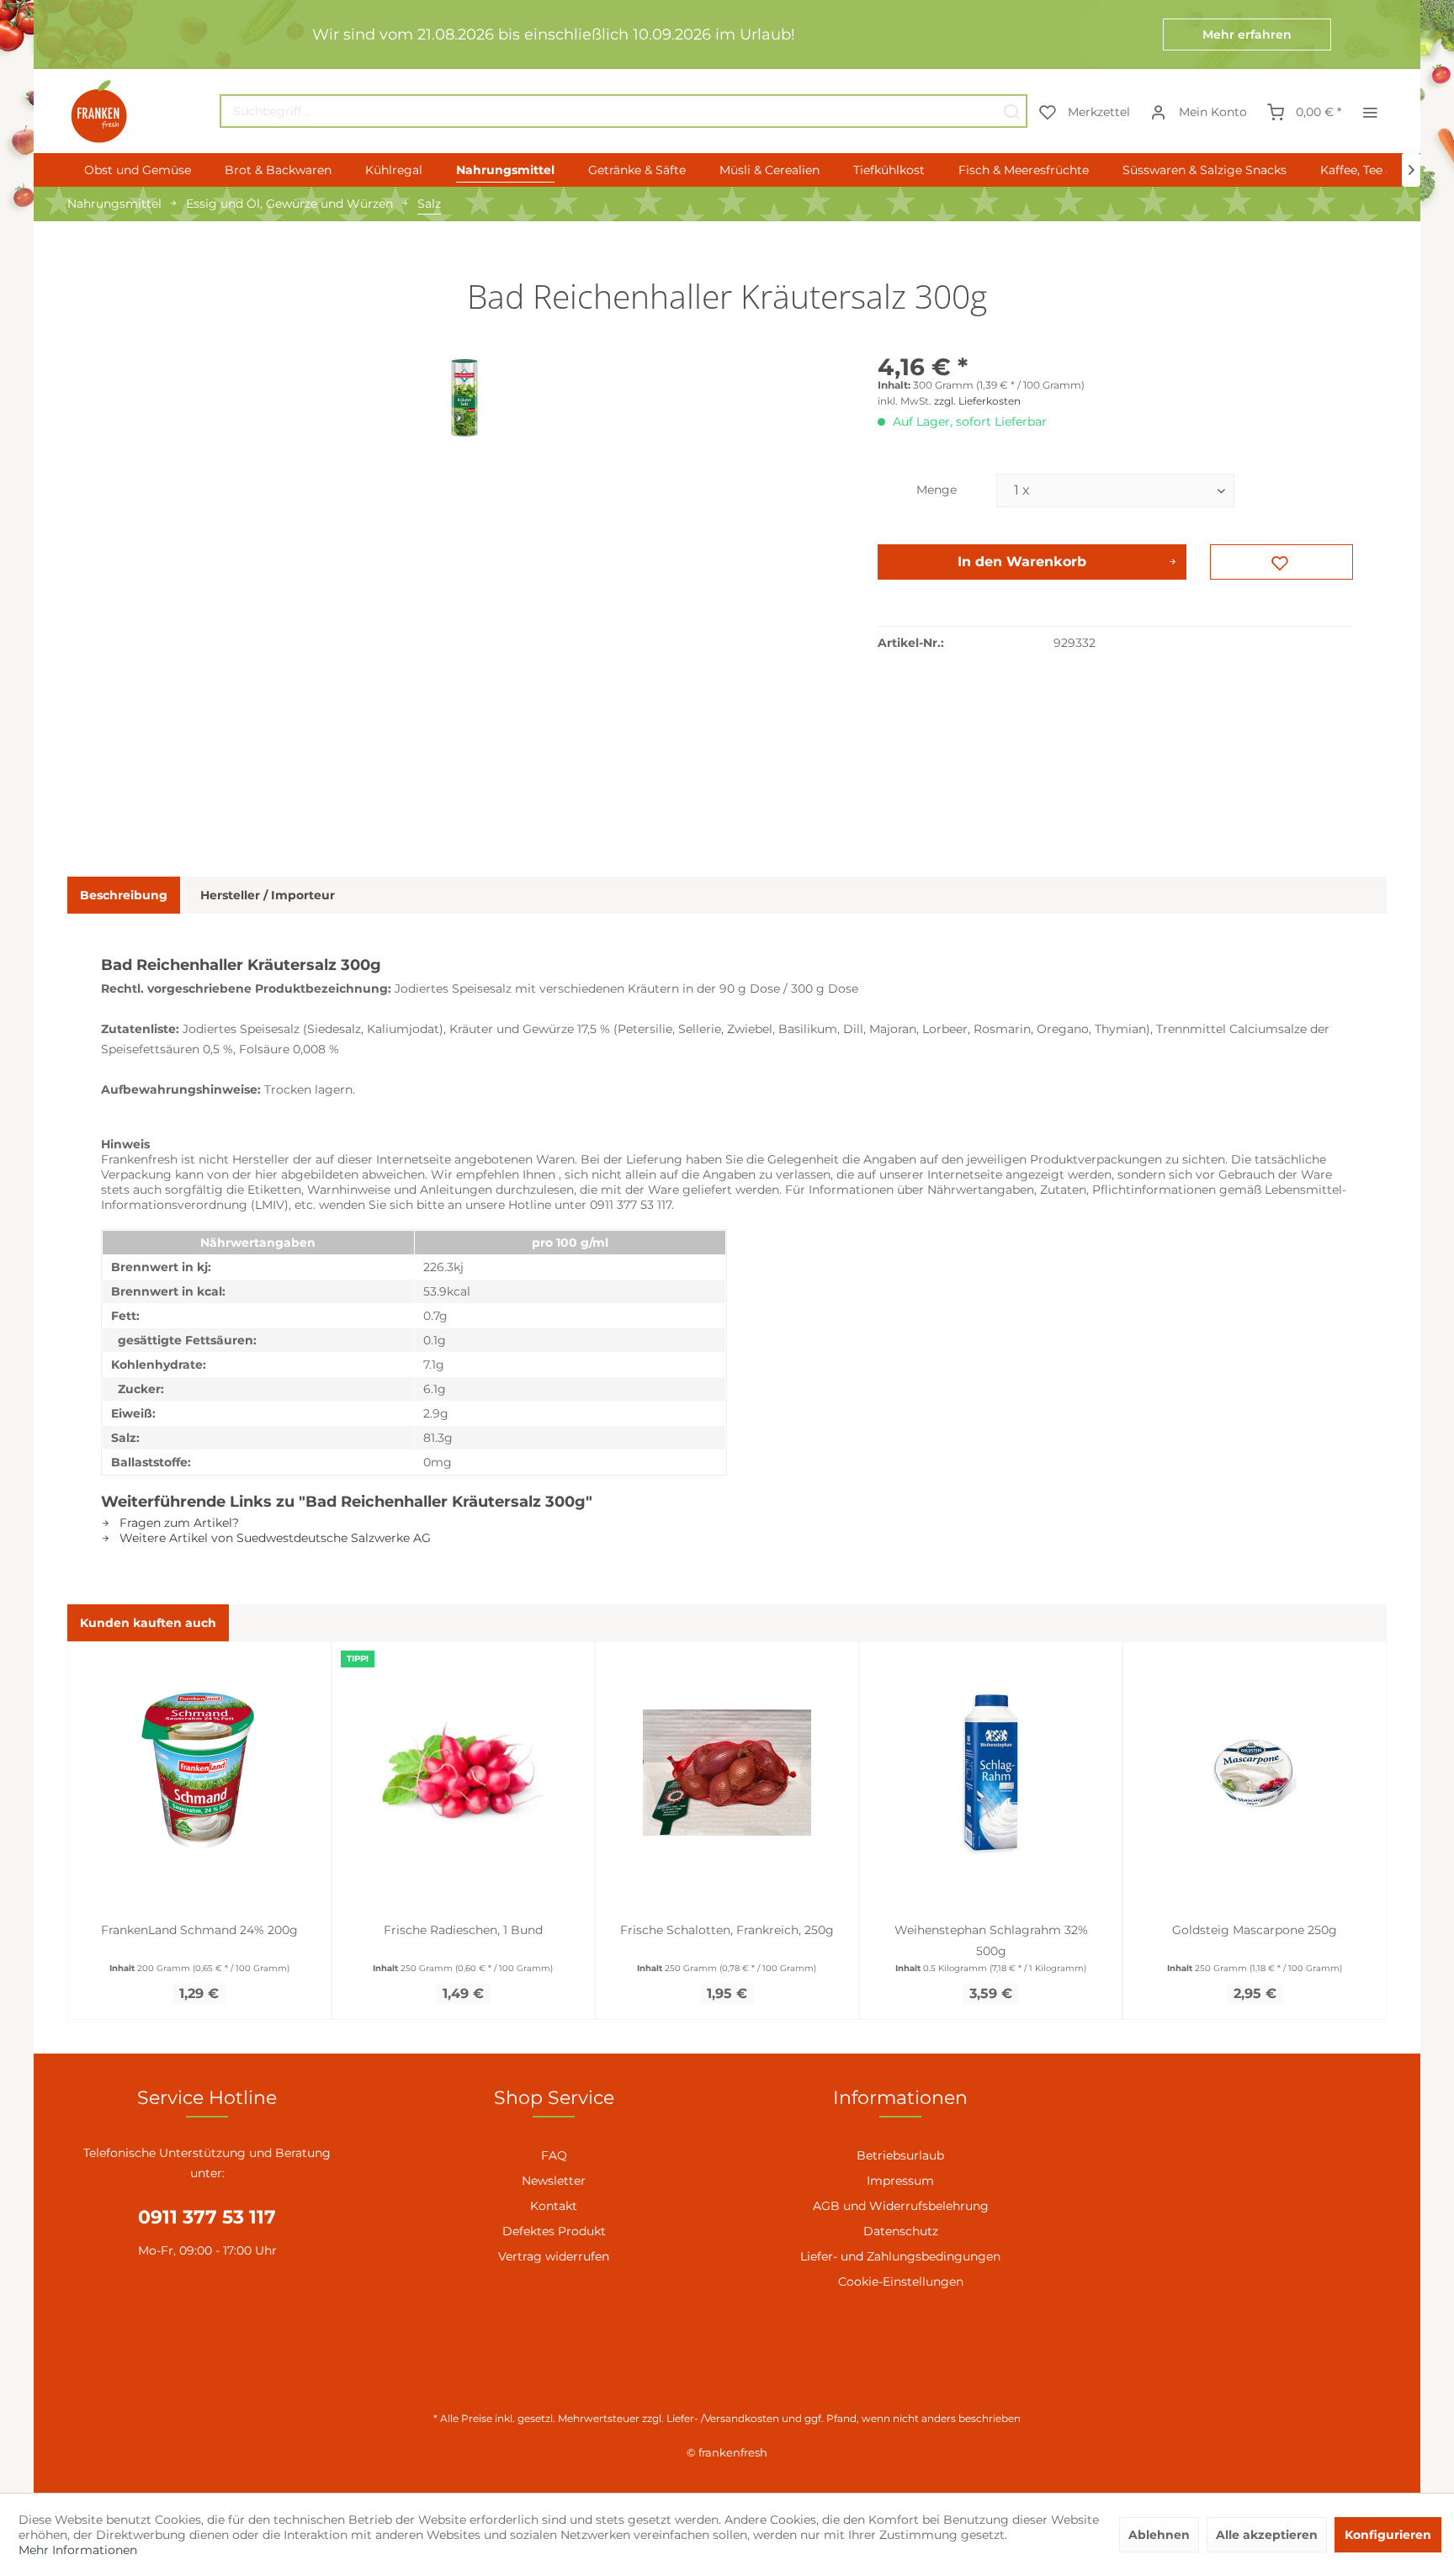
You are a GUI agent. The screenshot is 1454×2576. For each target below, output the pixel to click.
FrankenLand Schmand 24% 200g (199, 1930)
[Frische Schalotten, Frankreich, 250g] (727, 1773)
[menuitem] (624, 111)
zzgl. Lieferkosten (977, 401)
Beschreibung (124, 895)
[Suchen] (1011, 111)
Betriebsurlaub (900, 2155)
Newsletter (554, 2181)
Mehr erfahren (1247, 34)
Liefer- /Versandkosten (723, 2418)
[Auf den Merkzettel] (1282, 562)
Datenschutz (901, 2231)
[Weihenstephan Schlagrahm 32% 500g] (991, 1773)
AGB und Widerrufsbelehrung (901, 2206)
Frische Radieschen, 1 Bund (463, 1930)
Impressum (900, 2181)
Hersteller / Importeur (268, 895)
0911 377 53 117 (207, 2217)
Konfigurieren (1388, 2535)
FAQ (554, 2155)
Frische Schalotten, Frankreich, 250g (727, 1930)
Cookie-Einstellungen (901, 2282)
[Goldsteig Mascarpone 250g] (1255, 1773)
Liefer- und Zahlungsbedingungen (900, 2256)
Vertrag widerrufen (554, 2256)
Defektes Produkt (554, 2231)
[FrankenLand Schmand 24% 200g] (199, 1773)
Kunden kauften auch (148, 1623)
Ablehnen (1159, 2535)
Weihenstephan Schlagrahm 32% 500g (991, 1940)
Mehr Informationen (78, 2550)
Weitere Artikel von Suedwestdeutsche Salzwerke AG (273, 1538)
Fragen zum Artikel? (178, 1523)
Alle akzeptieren (1267, 2535)
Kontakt (554, 2206)
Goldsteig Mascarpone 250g (1255, 1930)
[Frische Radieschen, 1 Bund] (464, 1773)
